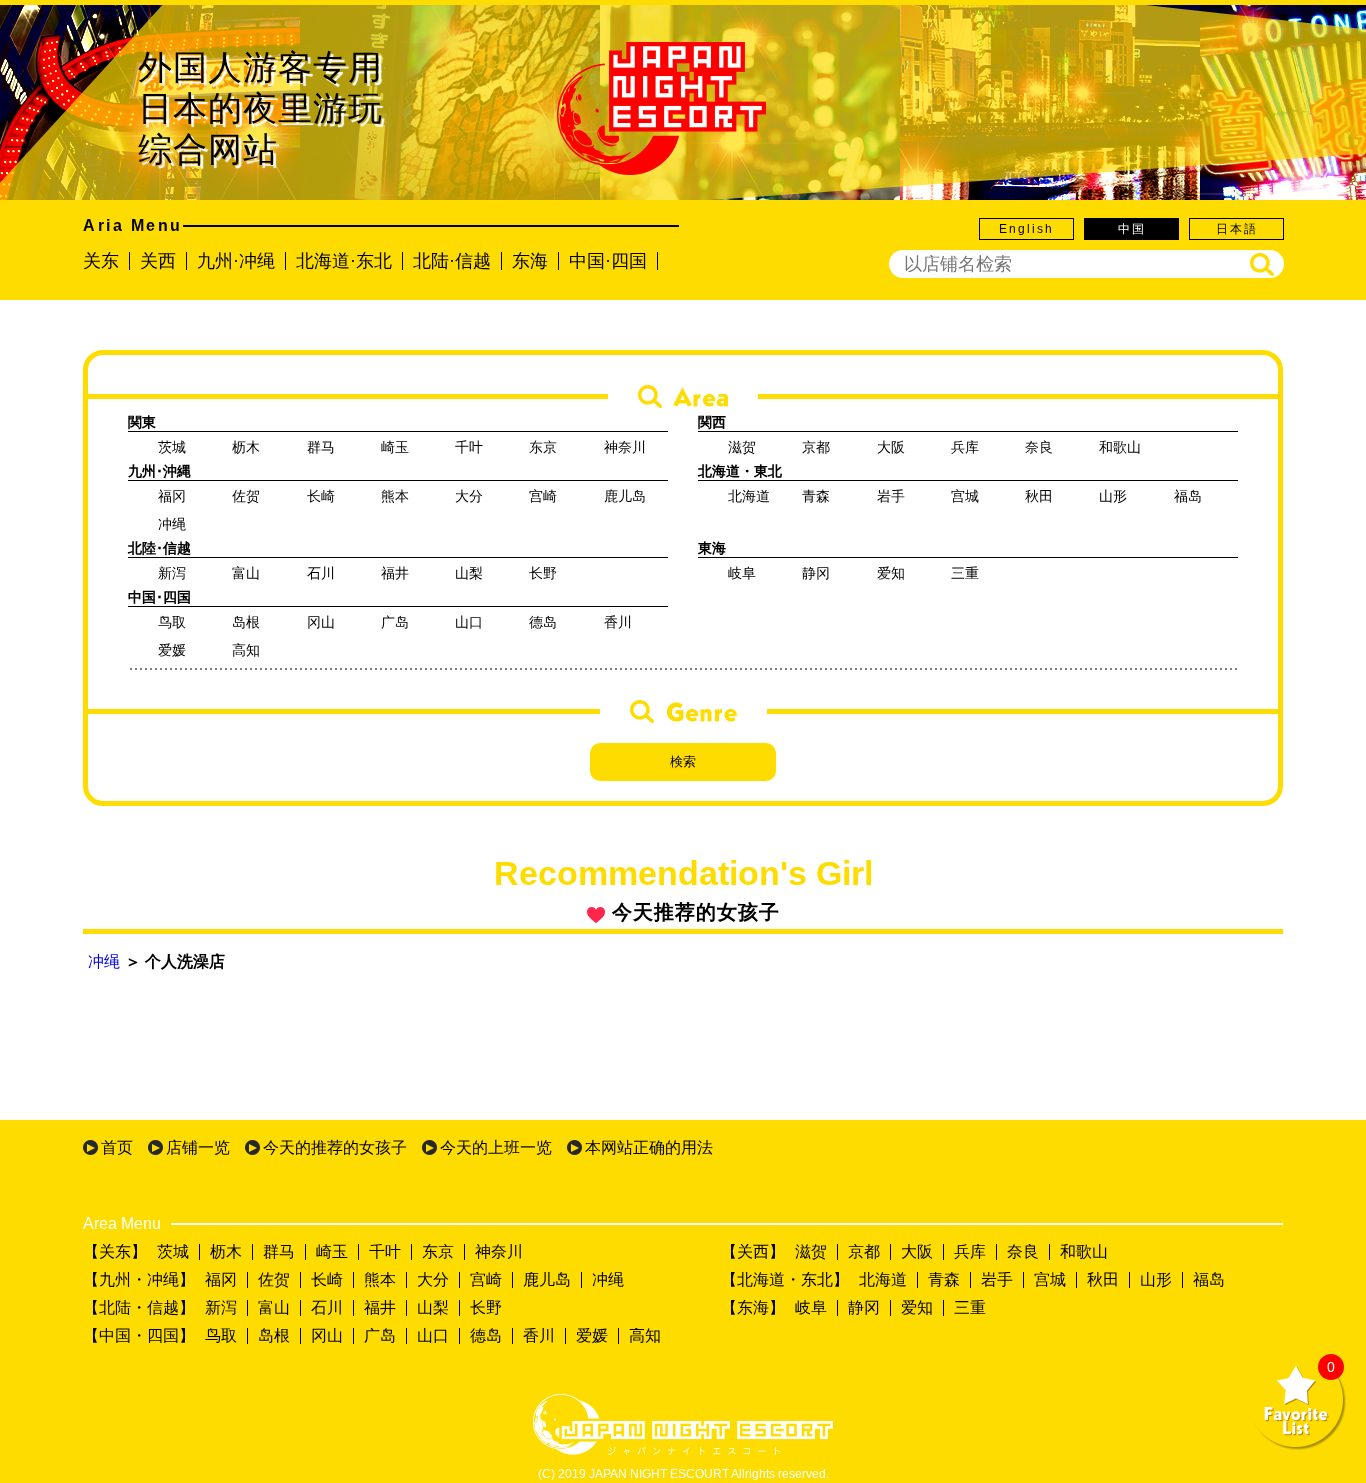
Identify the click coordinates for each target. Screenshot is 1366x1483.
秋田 (1103, 1279)
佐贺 (274, 1279)
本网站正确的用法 (649, 1147)
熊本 (380, 1279)
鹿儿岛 (547, 1279)
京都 (864, 1251)
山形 (1156, 1279)
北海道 (883, 1279)
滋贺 (811, 1251)
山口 (433, 1335)
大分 (433, 1279)
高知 (645, 1335)
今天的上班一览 (496, 1147)
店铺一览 (198, 1147)
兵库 (970, 1251)
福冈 (221, 1279)
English (1026, 229)
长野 (486, 1307)
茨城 (173, 1251)
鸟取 (221, 1335)
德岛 (486, 1335)
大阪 (917, 1251)
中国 (1132, 229)
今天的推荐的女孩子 (335, 1147)
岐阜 (811, 1307)
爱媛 (592, 1335)
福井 (380, 1307)
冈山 (327, 1335)
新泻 (221, 1307)
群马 (279, 1251)
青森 (944, 1279)
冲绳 (104, 961)
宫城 (1050, 1279)
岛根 (274, 1335)
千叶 (385, 1251)
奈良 (1023, 1251)
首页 (117, 1147)
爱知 (917, 1307)
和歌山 (1084, 1251)
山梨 (433, 1307)
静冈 (864, 1307)
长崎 (327, 1279)
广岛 (380, 1335)
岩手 (997, 1279)
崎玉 (332, 1251)
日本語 (1237, 229)
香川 (539, 1335)
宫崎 (486, 1279)
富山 (274, 1307)
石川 (327, 1307)
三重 (970, 1307)
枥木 (226, 1251)
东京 (438, 1251)
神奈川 (499, 1251)
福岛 (1209, 1279)
